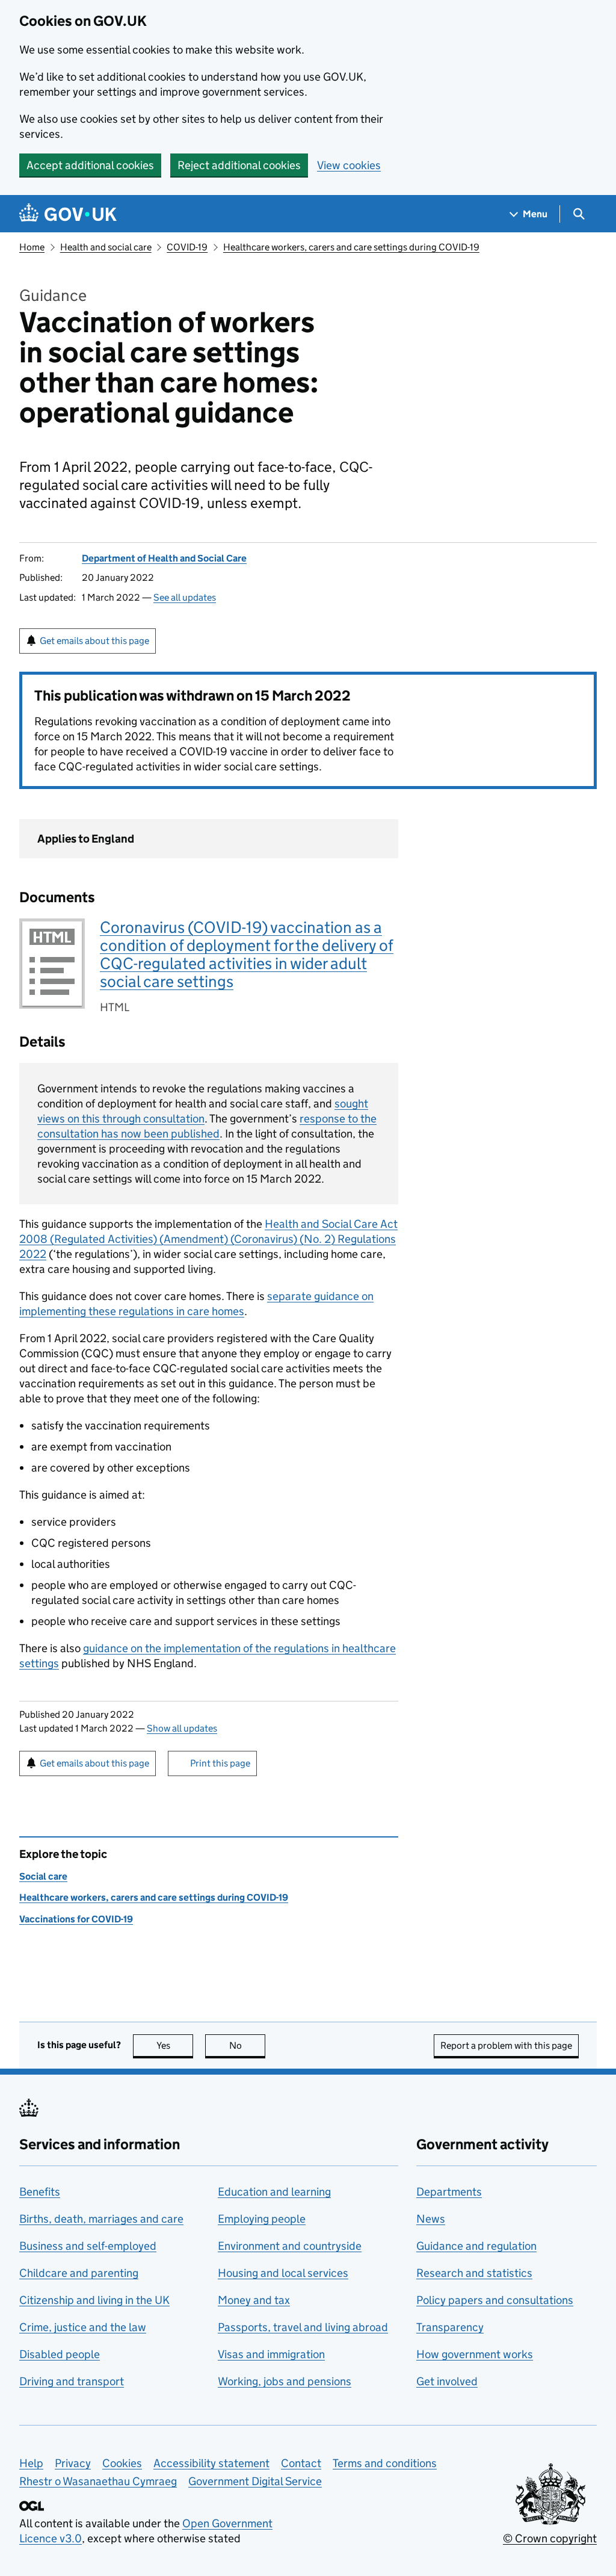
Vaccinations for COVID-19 (76, 1919)
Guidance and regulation (476, 2246)
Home (32, 247)
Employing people (262, 2219)
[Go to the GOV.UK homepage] (68, 214)
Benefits (40, 2192)
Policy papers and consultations (495, 2300)
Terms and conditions (385, 2463)
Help (31, 2463)
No (247, 2045)
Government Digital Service (255, 2481)
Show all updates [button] (182, 1728)
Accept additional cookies (90, 165)
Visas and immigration (271, 2354)
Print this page (220, 1763)
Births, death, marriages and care (101, 2219)
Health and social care (106, 247)
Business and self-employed (88, 2246)
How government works (475, 2354)
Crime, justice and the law (83, 2327)
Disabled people (60, 2354)
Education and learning (274, 2192)
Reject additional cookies (239, 165)
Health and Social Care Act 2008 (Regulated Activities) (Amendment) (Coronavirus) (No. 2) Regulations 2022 (208, 1239)
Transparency (450, 2327)
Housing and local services (283, 2273)
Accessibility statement (211, 2463)
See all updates (185, 597)
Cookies (122, 2463)
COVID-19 (187, 247)
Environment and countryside (290, 2246)
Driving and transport (72, 2381)
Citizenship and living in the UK (94, 2300)
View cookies (349, 165)
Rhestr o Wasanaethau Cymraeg (98, 2481)
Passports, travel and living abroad (303, 2327)
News (431, 2219)
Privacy (73, 2463)
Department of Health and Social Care (164, 558)
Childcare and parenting (79, 2273)
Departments (449, 2192)
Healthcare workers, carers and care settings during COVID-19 (351, 247)
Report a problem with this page (506, 2045)
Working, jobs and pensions (285, 2381)
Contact (301, 2463)
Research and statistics (474, 2273)
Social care (43, 1876)
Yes (175, 2045)
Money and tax (254, 2300)
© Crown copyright (550, 2538)
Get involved (447, 2381)
